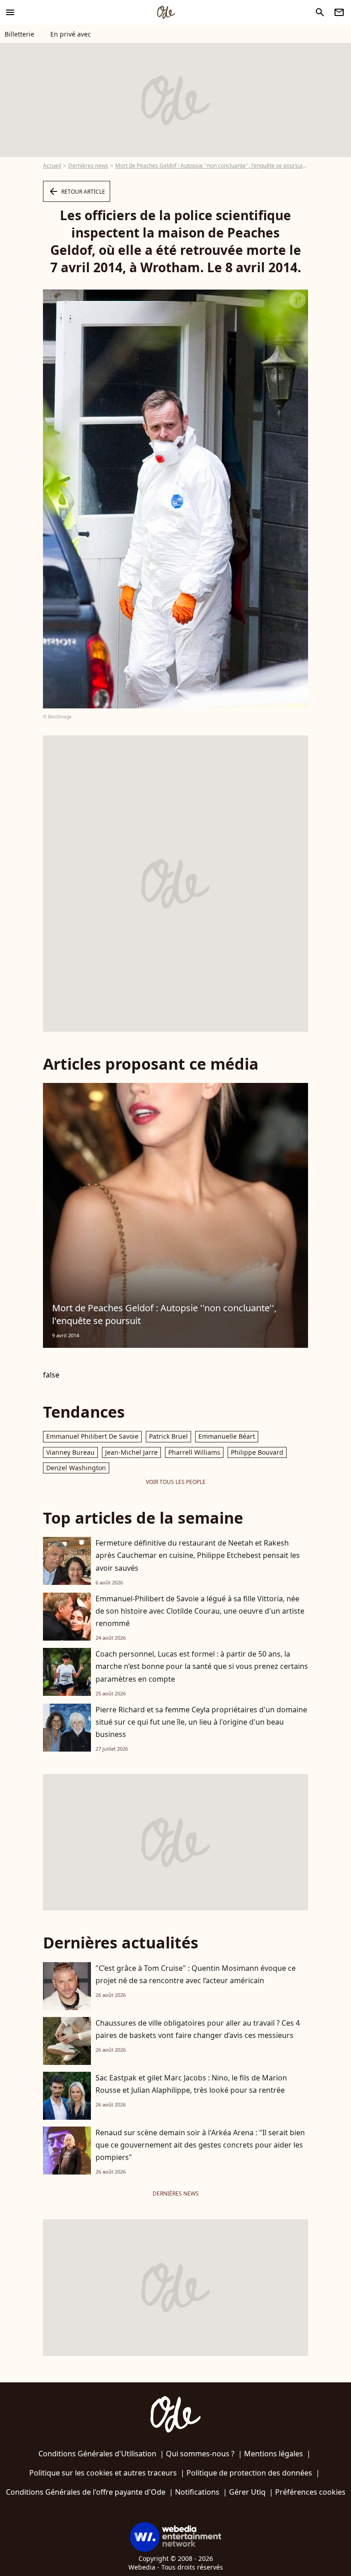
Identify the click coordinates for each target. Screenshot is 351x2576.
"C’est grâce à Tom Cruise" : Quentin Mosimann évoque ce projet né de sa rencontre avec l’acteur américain (196, 1974)
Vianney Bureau (70, 1452)
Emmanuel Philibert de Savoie (92, 1436)
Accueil (52, 166)
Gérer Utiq (247, 2492)
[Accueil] (166, 12)
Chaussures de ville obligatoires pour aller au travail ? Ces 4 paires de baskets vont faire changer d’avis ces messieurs (198, 2029)
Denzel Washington (76, 1468)
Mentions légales (274, 2454)
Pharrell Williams (194, 1452)
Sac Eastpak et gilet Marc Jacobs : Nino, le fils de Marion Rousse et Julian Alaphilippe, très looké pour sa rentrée (191, 2084)
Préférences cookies (310, 2492)
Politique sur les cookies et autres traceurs (103, 2473)
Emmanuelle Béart (227, 1436)
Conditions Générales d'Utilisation (97, 2454)
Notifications (197, 2492)
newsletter (339, 12)
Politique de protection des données (249, 2473)
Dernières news (88, 166)
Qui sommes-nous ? (200, 2454)
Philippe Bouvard (257, 1452)
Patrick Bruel (168, 1436)
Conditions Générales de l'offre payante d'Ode (86, 2492)
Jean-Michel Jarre (131, 1452)
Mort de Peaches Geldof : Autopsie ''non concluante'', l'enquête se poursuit (210, 166)
